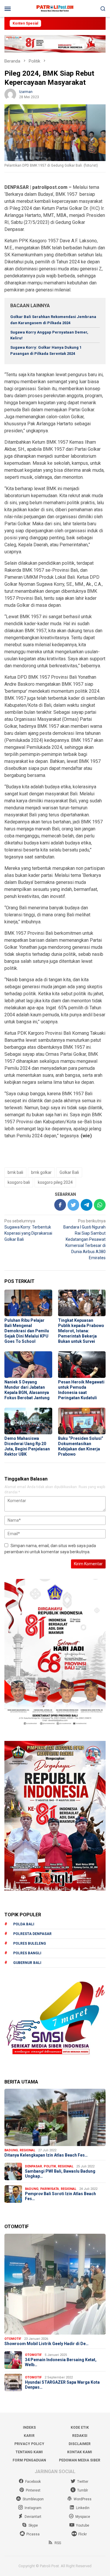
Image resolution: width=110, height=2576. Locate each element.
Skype (33, 2525)
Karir (29, 2436)
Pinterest (33, 2490)
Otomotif (13, 2339)
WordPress (83, 2499)
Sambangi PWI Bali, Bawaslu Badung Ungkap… (60, 2174)
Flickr (83, 2534)
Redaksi (80, 2436)
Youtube (83, 2525)
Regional (27, 2150)
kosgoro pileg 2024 (55, 1182)
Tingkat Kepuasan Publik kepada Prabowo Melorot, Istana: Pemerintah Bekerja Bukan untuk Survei (81, 1331)
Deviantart (33, 2517)
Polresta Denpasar (32, 1934)
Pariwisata (50, 2189)
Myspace (83, 2517)
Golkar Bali (69, 1172)
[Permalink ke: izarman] (10, 94)
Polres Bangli (27, 1953)
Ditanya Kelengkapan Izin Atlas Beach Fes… (46, 2155)
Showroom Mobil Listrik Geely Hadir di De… (46, 2344)
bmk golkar (41, 1172)
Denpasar (33, 2166)
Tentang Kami (29, 2452)
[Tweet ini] (73, 1205)
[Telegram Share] (87, 1205)
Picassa (33, 2534)
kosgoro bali (19, 1182)
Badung (11, 2150)
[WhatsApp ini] (100, 1205)
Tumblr (83, 2490)
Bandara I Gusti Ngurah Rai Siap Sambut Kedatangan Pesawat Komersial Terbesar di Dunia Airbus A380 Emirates (84, 1239)
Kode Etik (80, 2428)
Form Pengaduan (29, 2460)
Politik (50, 2166)
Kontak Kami (80, 2452)
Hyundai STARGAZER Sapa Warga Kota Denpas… (62, 2385)
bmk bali (15, 1172)
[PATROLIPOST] (55, 8)
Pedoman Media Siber (80, 2460)
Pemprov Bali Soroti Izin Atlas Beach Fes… (60, 2196)
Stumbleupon (33, 2499)
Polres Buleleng (30, 1943)
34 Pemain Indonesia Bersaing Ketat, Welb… (61, 2362)
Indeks (29, 2428)
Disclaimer (80, 2444)
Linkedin (83, 2508)
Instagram (33, 2508)
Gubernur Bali (27, 1963)
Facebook (33, 2482)
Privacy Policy (29, 2444)
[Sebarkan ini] (60, 1205)
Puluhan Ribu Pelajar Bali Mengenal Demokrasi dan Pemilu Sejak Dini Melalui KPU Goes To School (27, 1331)
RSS (58, 2543)
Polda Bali (24, 1924)
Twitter (83, 2482)
